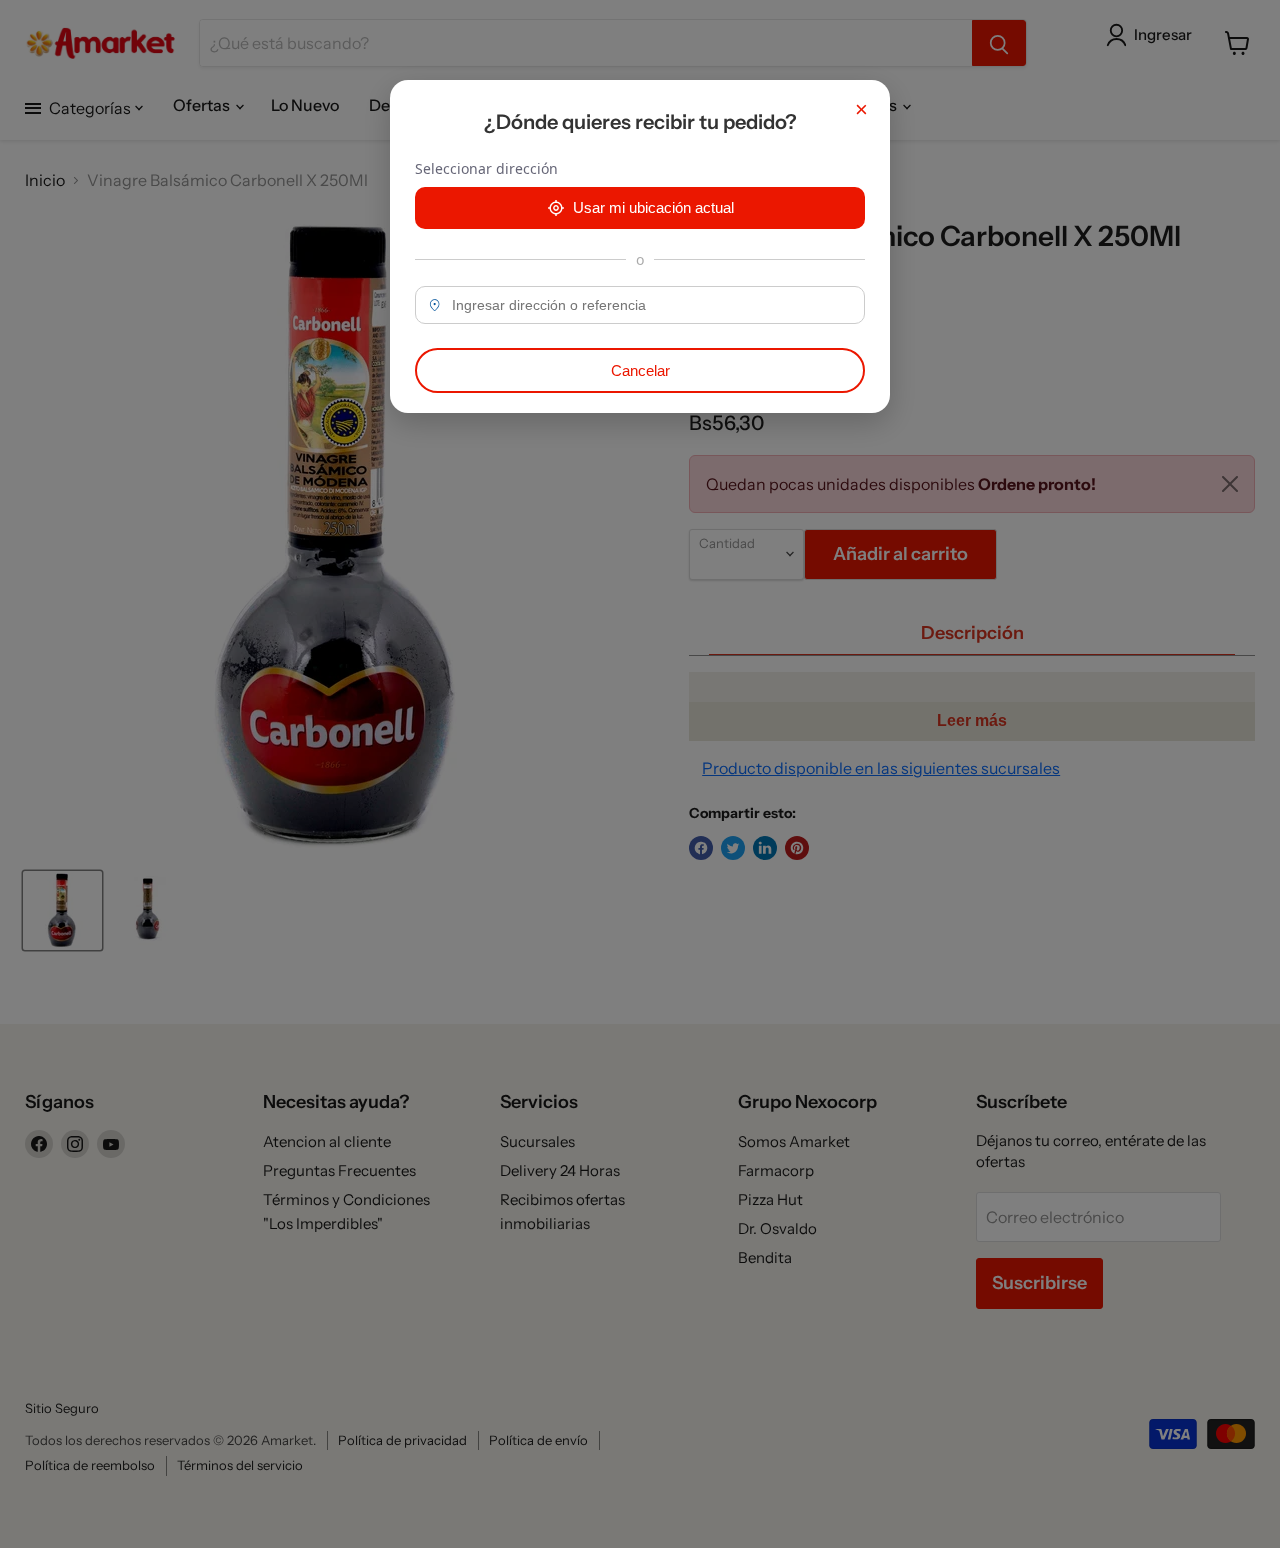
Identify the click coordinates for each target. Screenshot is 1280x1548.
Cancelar (640, 370)
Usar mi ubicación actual (653, 207)
